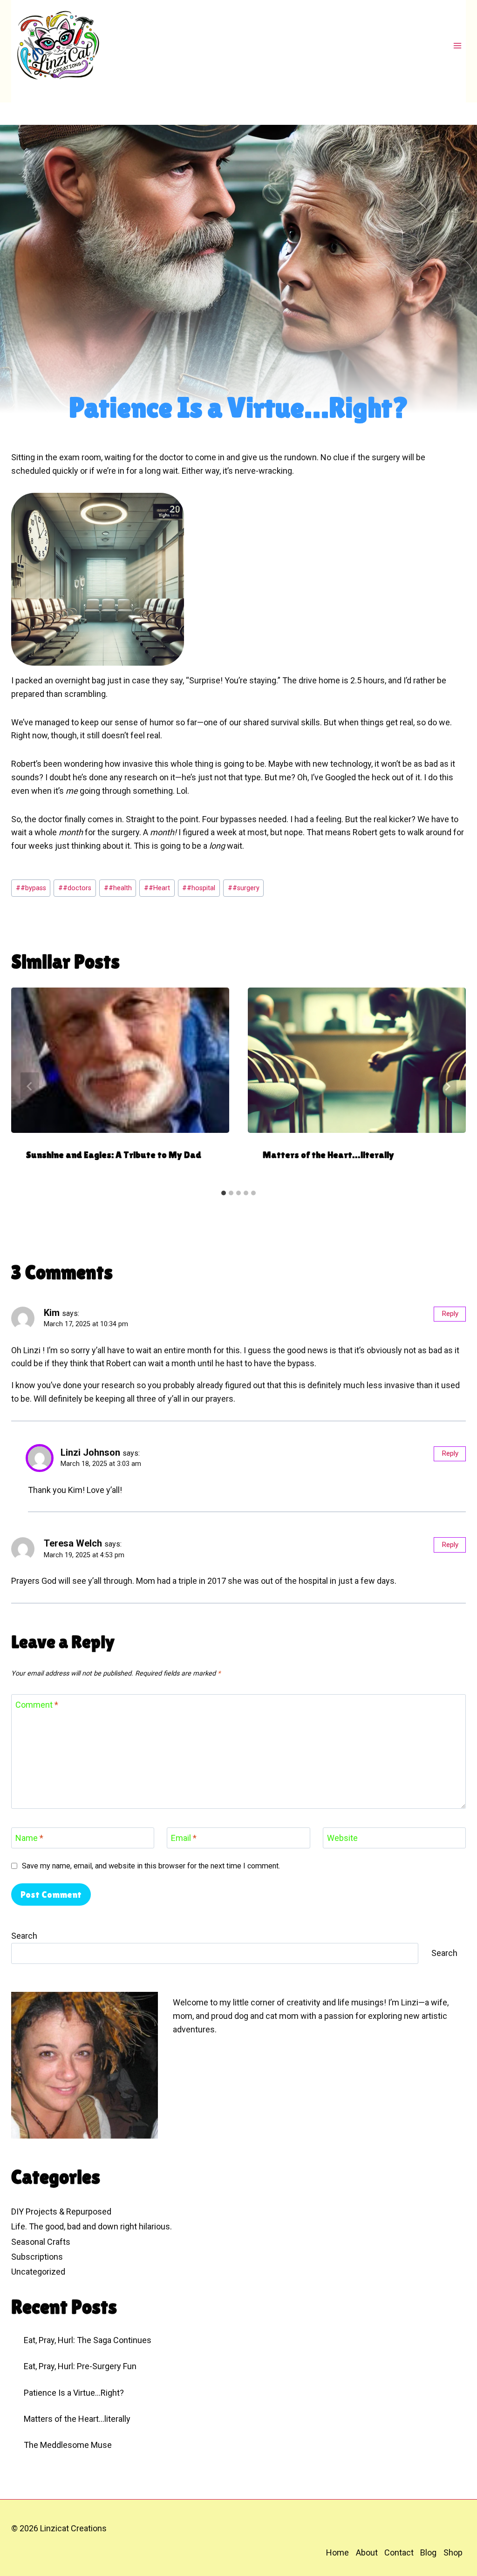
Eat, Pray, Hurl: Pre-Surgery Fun (80, 2366)
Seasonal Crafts (41, 2242)
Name (29, 1838)
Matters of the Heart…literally (328, 1155)
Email (184, 1838)
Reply (450, 1314)
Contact (399, 2552)
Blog (428, 2552)
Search (24, 1936)
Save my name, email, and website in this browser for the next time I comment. (151, 1866)
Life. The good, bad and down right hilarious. (92, 2226)
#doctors (75, 888)
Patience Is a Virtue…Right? (74, 2393)
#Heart (157, 888)
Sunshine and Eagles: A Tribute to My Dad (114, 1155)
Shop (453, 2552)
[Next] (447, 1086)
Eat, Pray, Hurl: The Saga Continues (88, 2340)
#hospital (199, 888)
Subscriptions (37, 2257)
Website (342, 1838)
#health (118, 888)
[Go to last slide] (30, 1086)
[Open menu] (457, 45)
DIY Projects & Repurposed (61, 2211)
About (367, 2552)
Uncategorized (38, 2272)
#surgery (244, 888)
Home (337, 2552)
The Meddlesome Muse (68, 2445)
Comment (37, 1705)
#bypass (31, 888)
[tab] (224, 1193)
